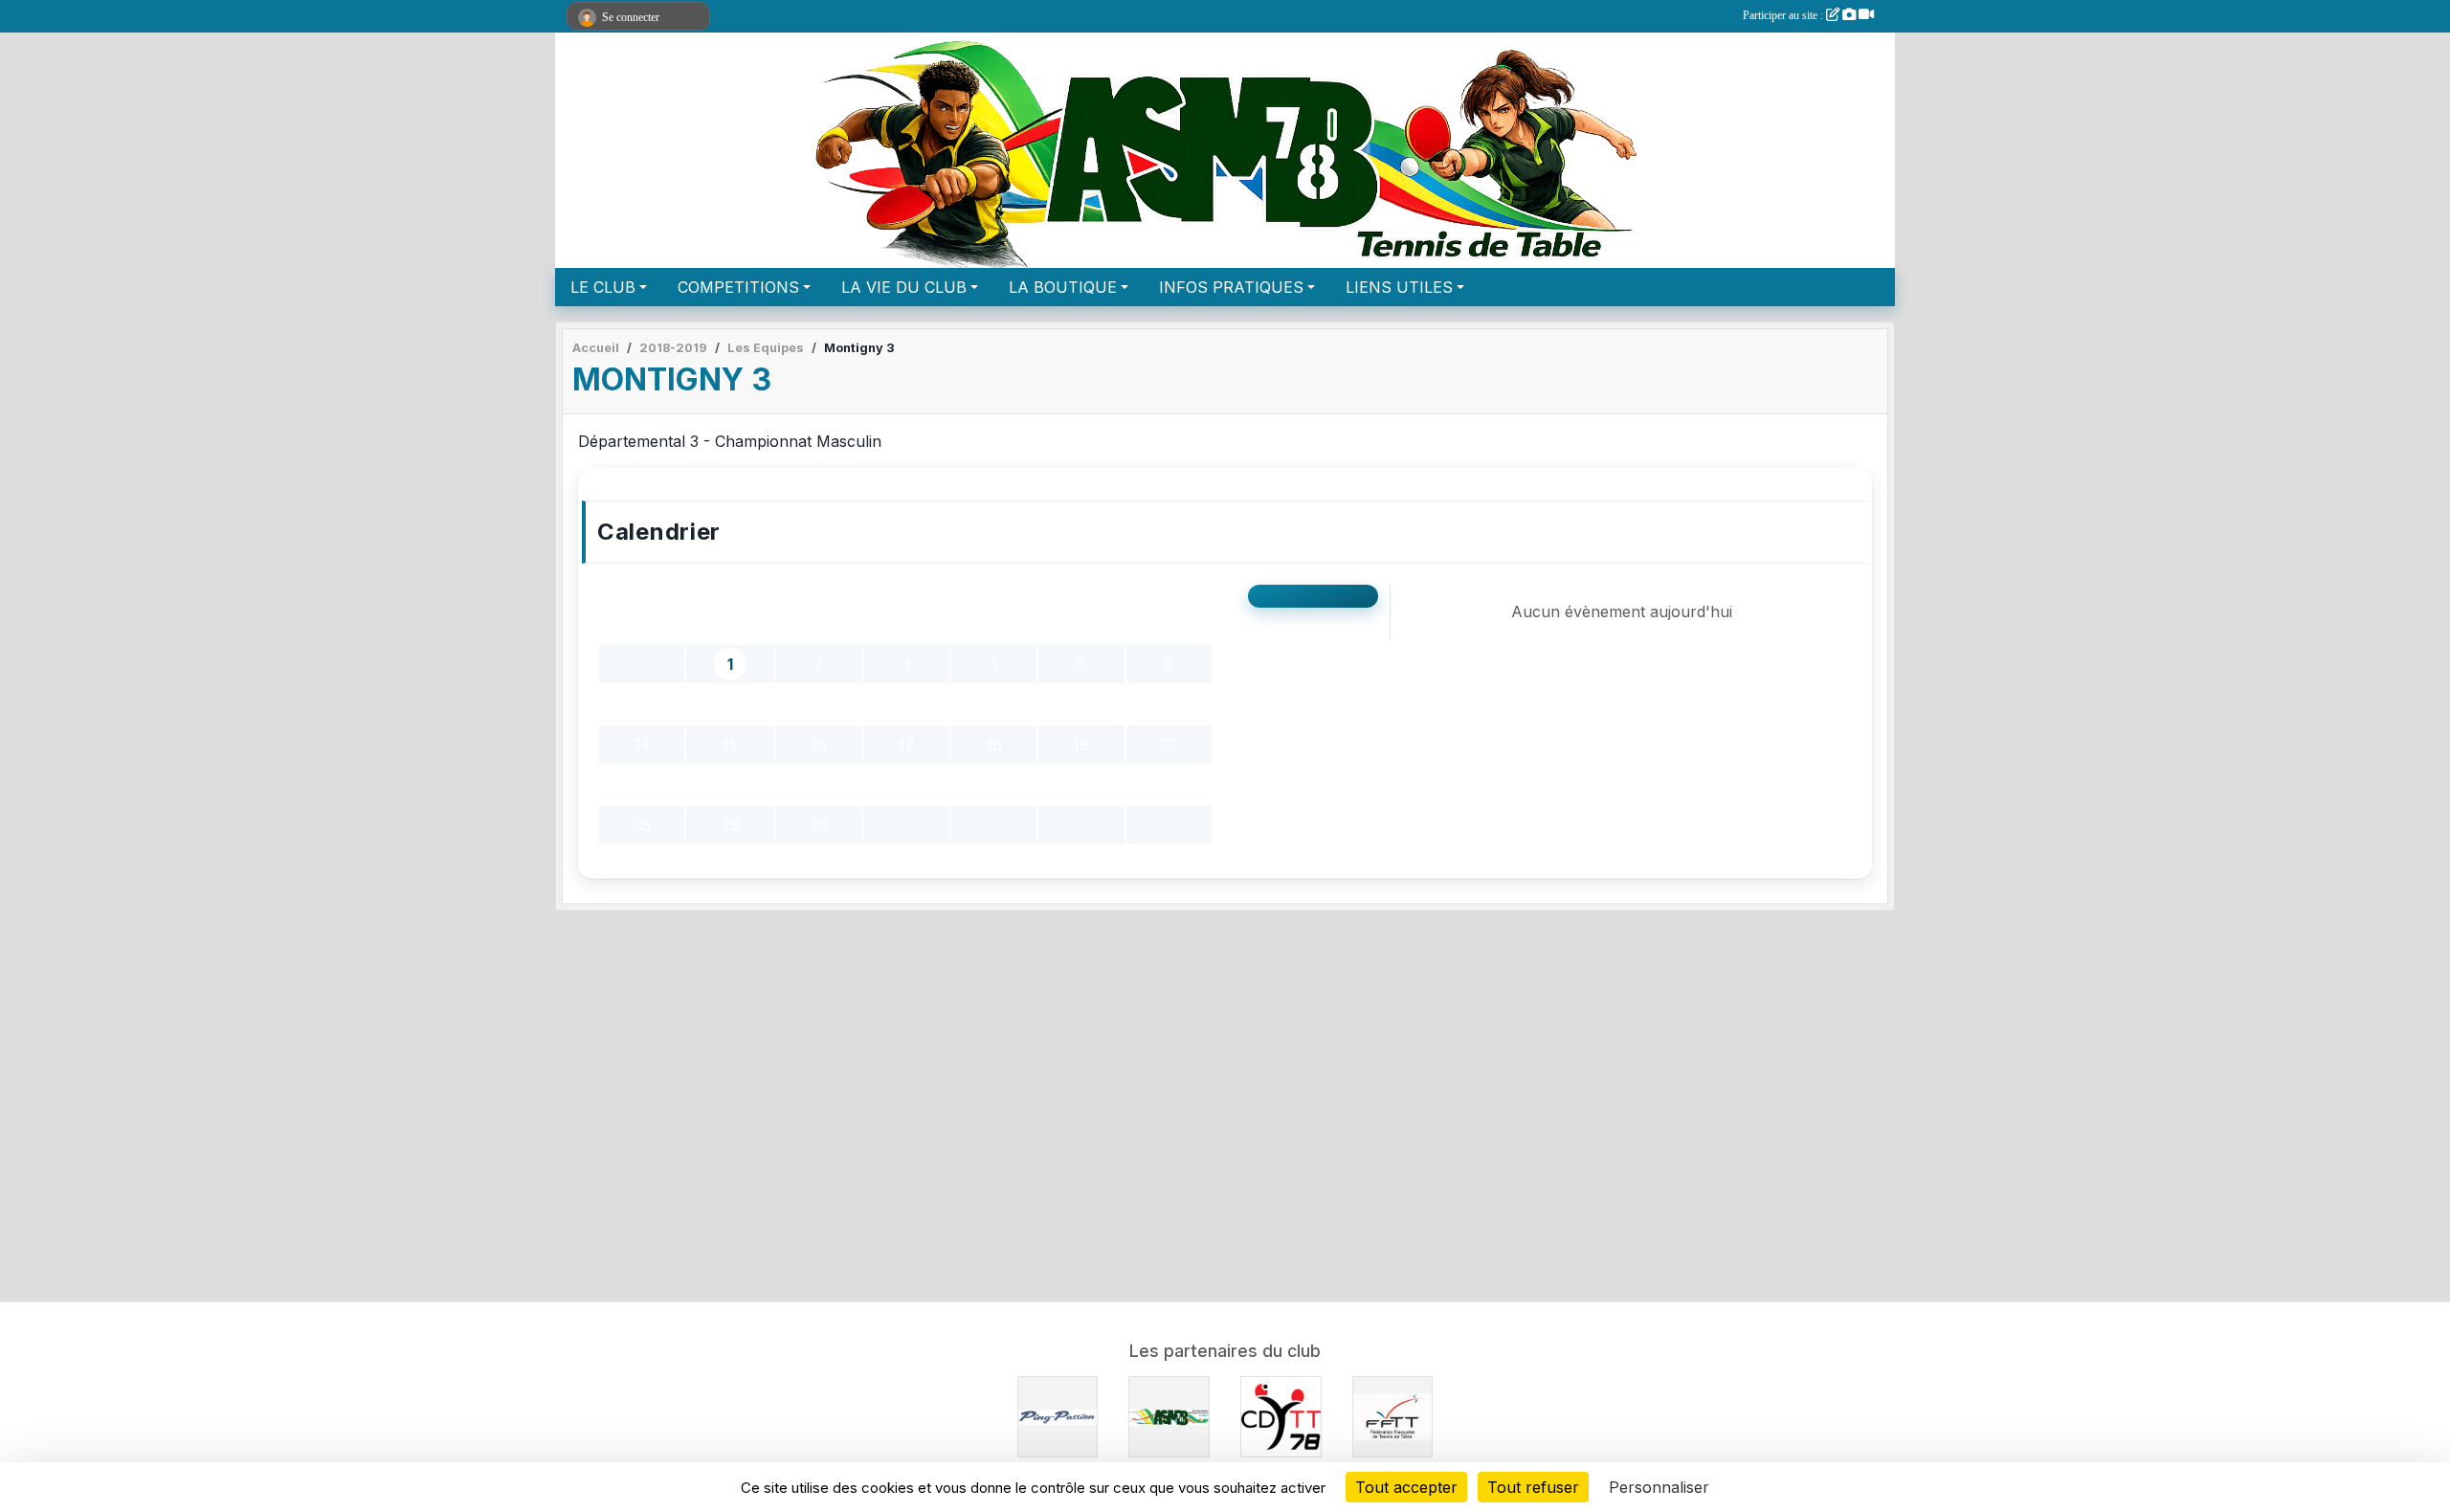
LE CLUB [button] (603, 287)
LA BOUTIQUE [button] (1063, 287)
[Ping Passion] (1058, 1415)
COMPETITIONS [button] (738, 287)
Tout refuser (1533, 1487)
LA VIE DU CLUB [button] (904, 287)
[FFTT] (1393, 1415)
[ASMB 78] (1169, 1415)
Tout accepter (1406, 1487)
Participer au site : (1784, 15)
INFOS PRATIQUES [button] (1231, 287)
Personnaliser (1659, 1487)
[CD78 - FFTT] (1281, 1415)
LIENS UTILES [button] (1399, 287)
